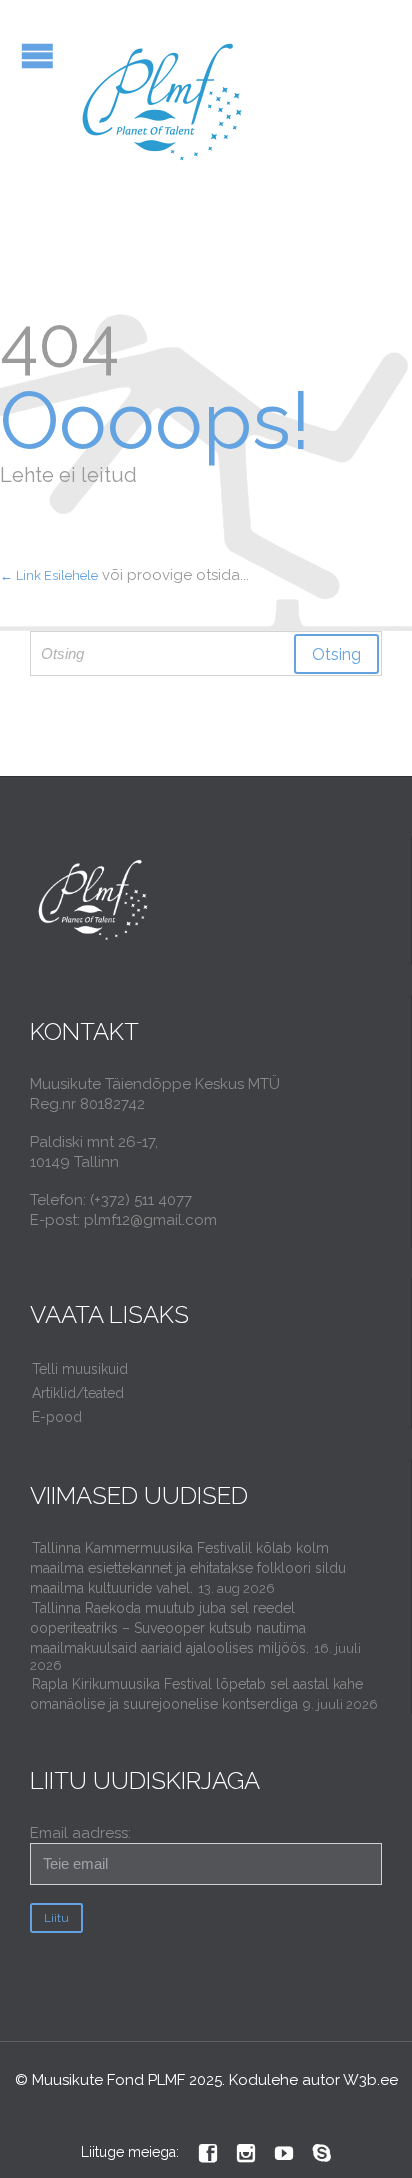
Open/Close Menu (37, 55)
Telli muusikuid (80, 1369)
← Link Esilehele (49, 575)
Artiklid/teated (78, 1393)
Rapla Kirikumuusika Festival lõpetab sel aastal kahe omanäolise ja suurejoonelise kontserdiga (196, 1694)
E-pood (57, 1417)
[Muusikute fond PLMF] (163, 103)
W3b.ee (370, 2080)
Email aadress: (80, 1833)
